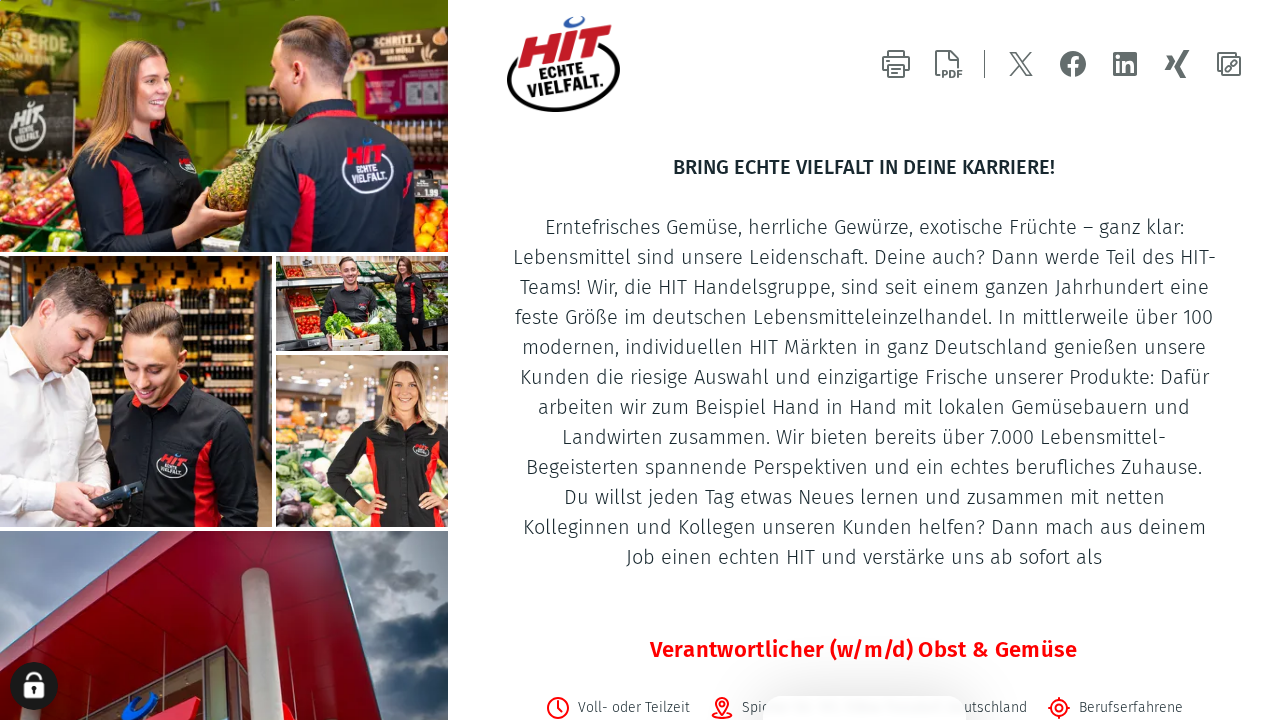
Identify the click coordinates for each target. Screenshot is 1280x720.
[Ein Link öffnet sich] (609, 64)
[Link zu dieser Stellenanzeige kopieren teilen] (1229, 64)
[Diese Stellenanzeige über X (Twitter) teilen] (1021, 64)
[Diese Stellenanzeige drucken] (896, 64)
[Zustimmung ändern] (34, 686)
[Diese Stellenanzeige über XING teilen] (1177, 64)
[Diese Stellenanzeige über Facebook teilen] (1073, 64)
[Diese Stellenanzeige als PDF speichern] (948, 64)
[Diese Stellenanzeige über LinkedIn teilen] (1125, 64)
